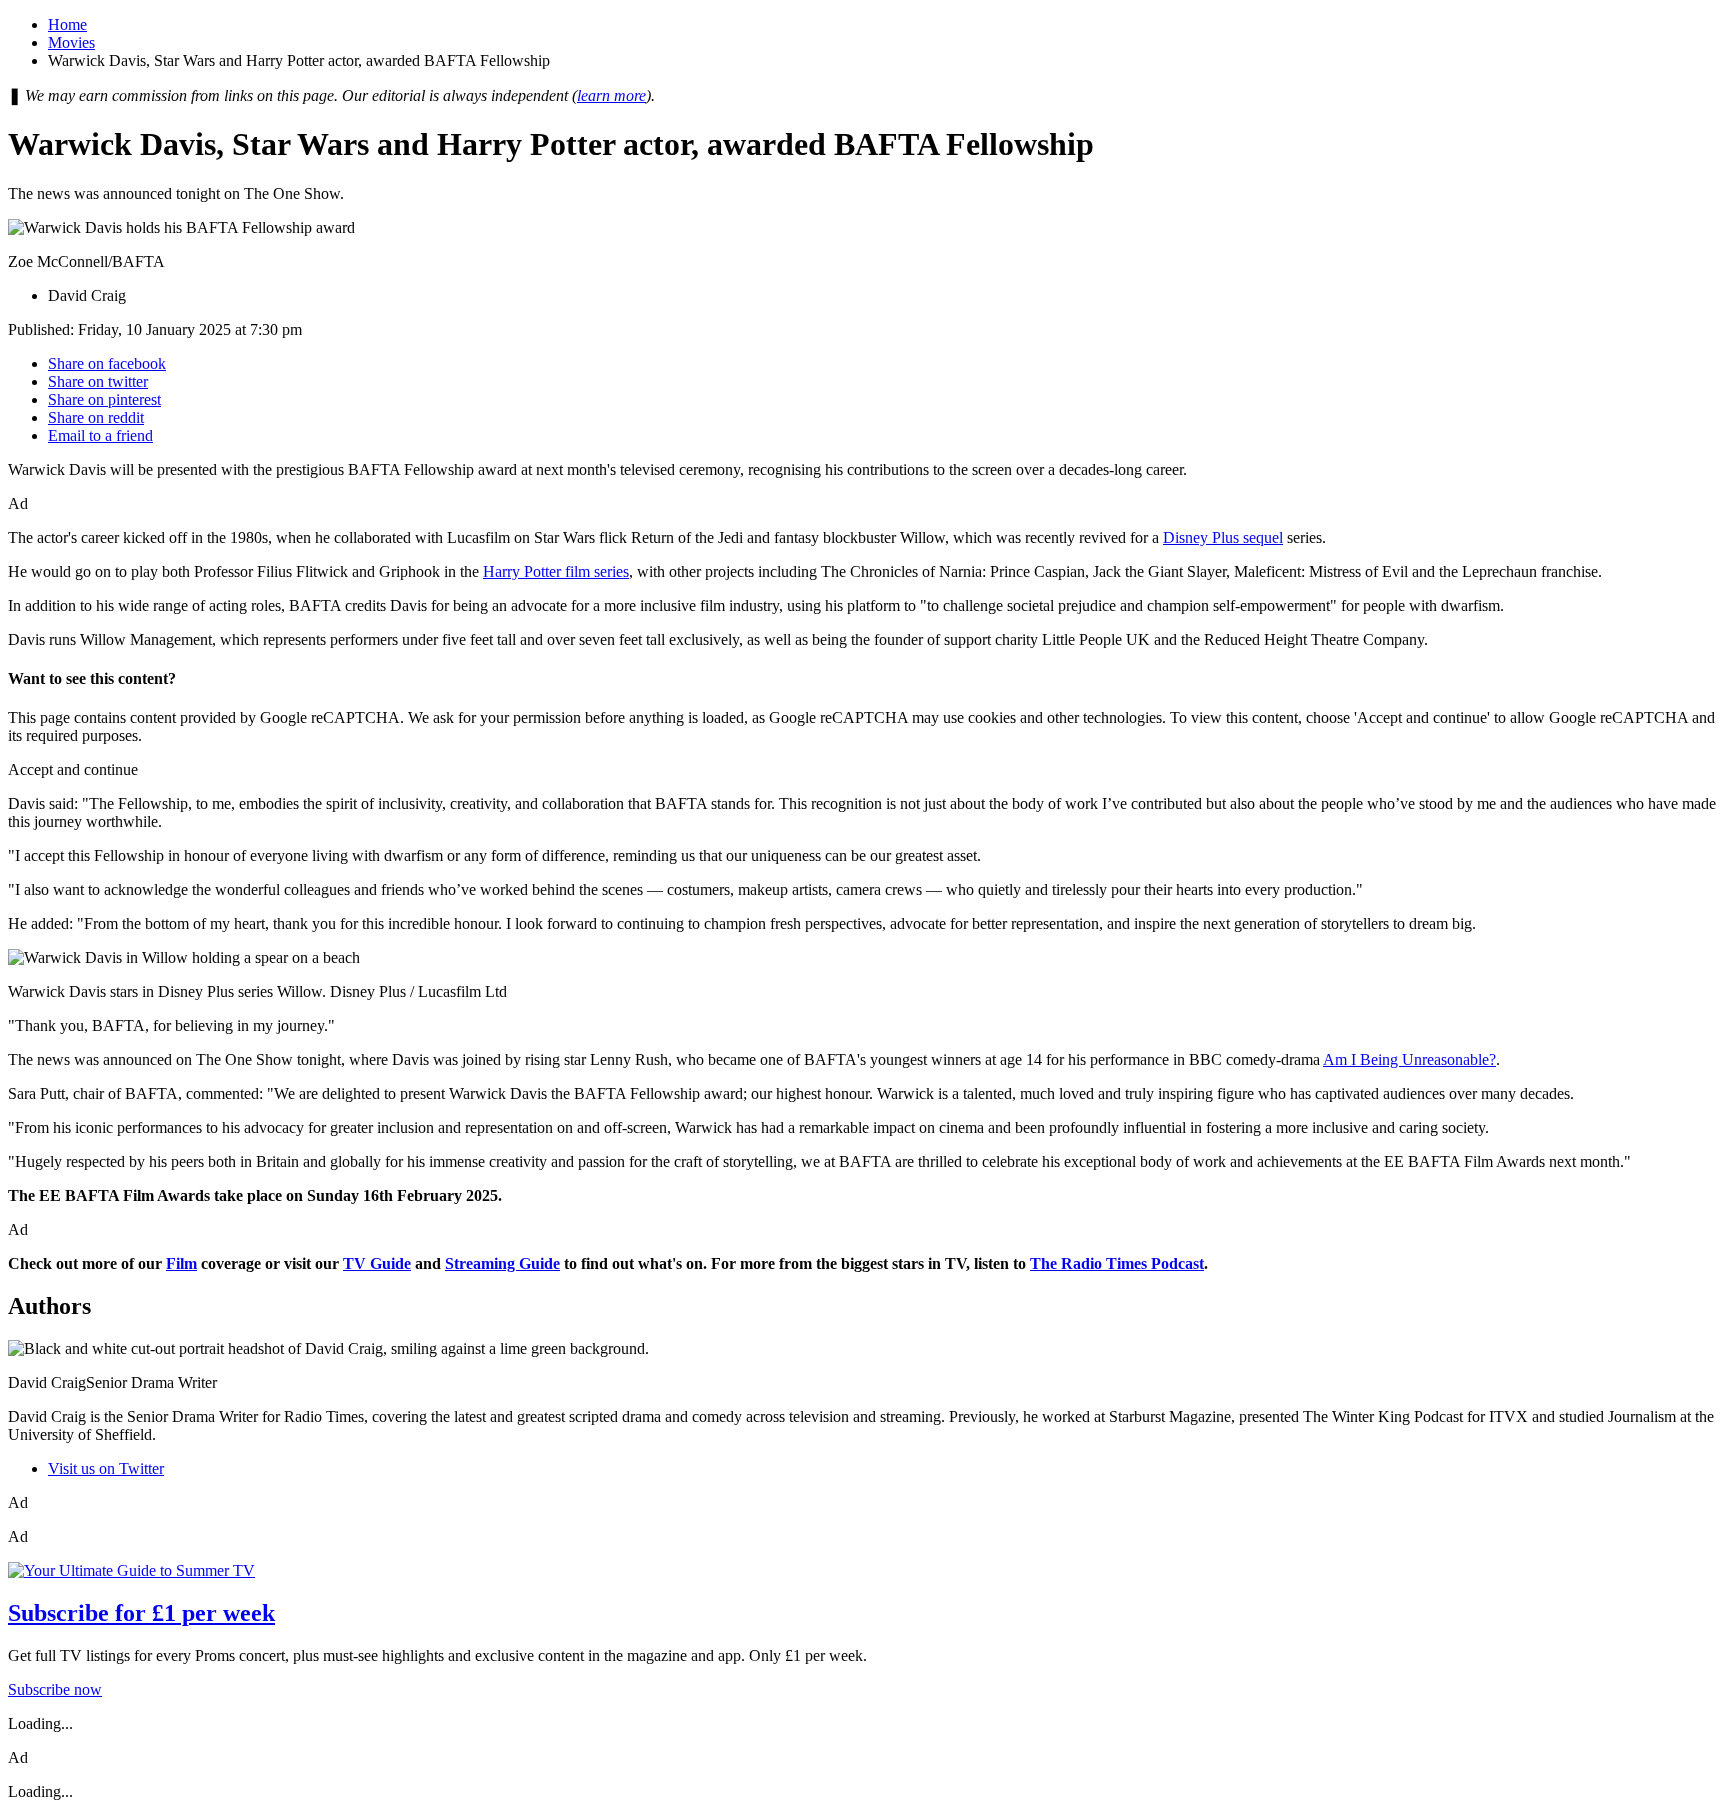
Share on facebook (107, 363)
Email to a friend (100, 435)
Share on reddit (96, 417)
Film (181, 1263)
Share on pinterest (104, 399)
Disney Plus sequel (1223, 537)
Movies (71, 42)
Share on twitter (98, 381)
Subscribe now (55, 1689)
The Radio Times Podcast (1117, 1263)
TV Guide (377, 1263)
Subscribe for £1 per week (141, 1613)
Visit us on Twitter (106, 1468)
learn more (611, 95)
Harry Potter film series (556, 571)
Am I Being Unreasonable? (1409, 1059)
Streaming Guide (502, 1263)
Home (67, 24)
